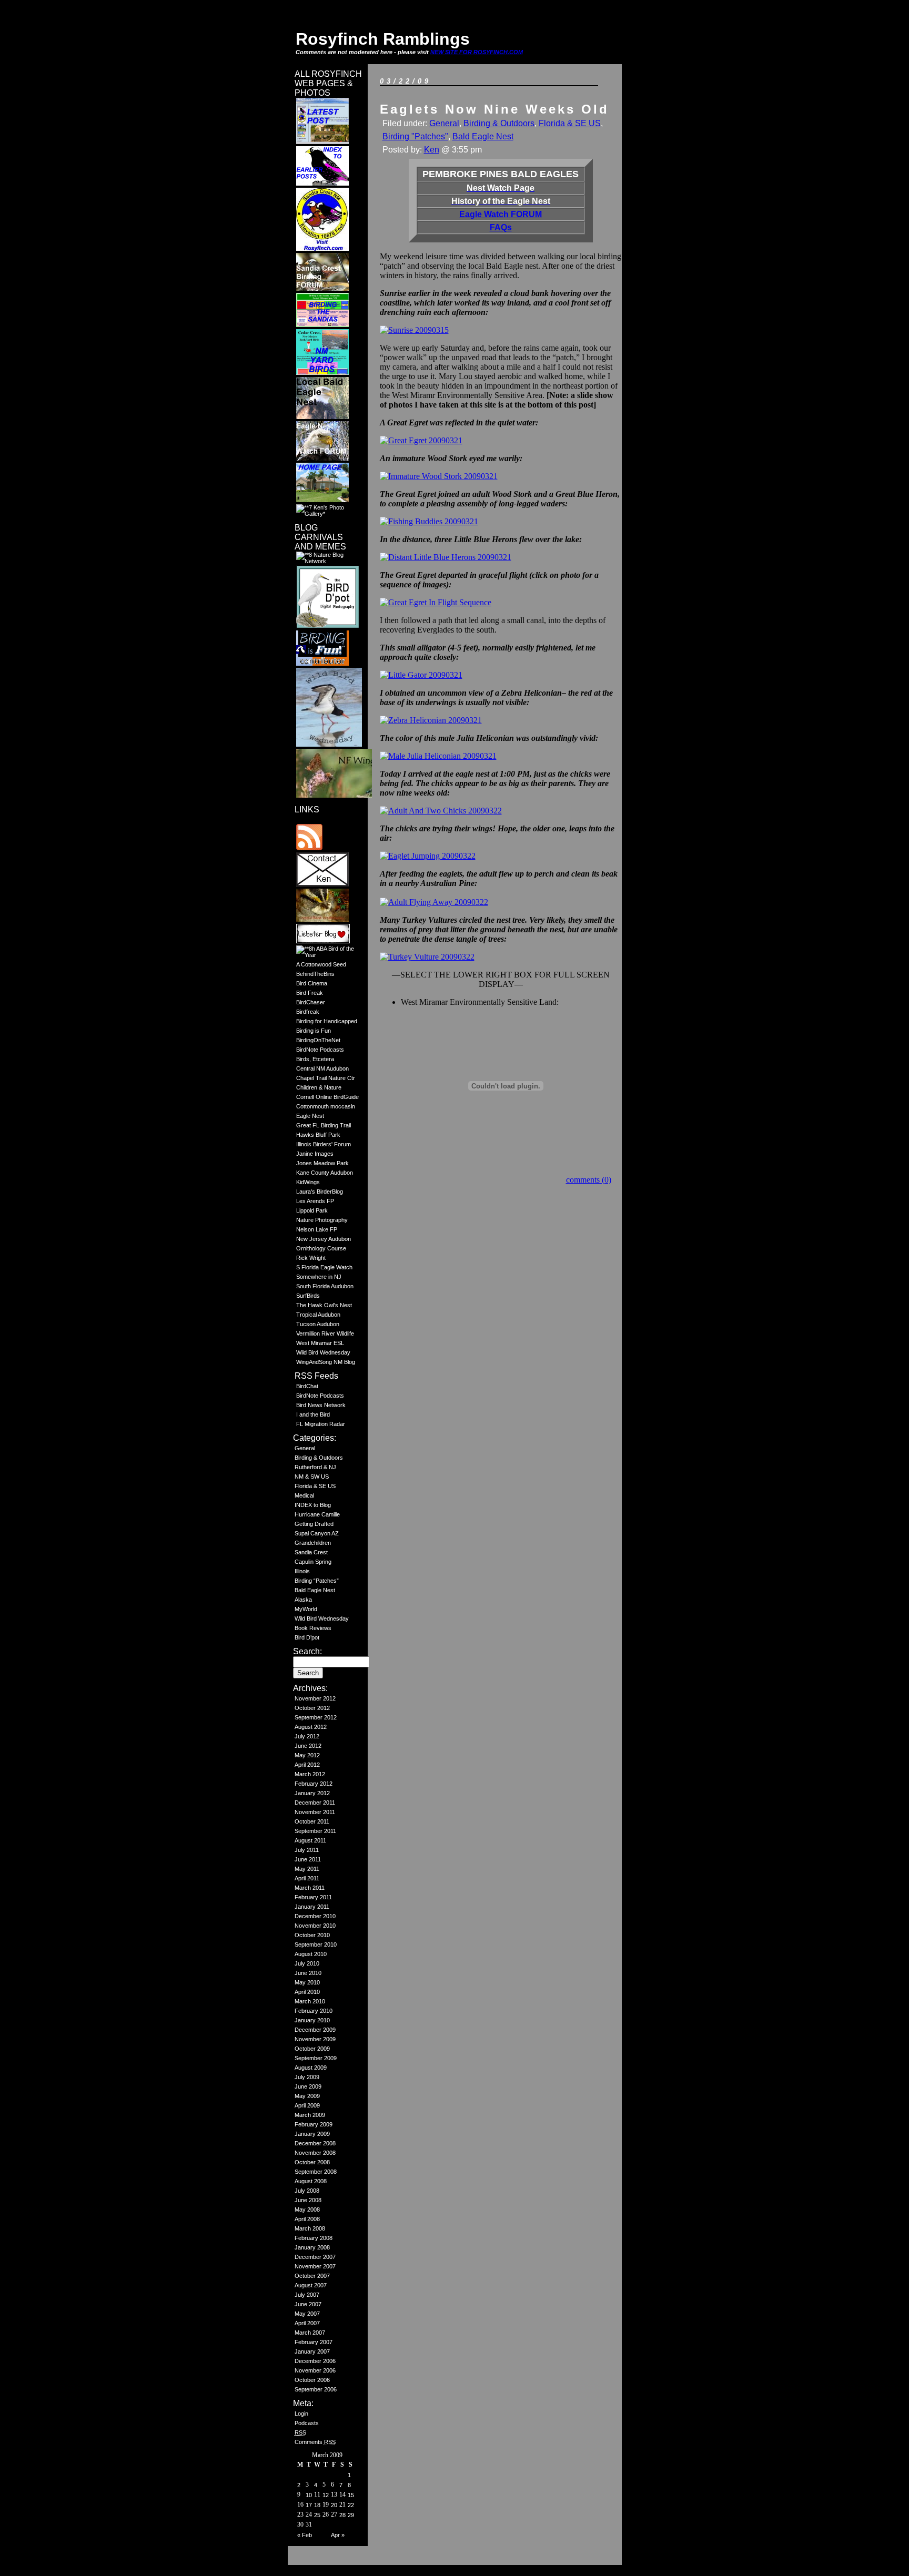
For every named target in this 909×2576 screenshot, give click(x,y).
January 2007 (312, 2351)
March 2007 (310, 2333)
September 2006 (316, 2389)
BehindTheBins (315, 974)
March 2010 (310, 2001)
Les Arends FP (315, 1201)
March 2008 (310, 2228)
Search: (307, 1651)
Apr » (338, 2535)
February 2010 (314, 2011)
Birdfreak (308, 1012)
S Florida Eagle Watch (324, 1267)
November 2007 (315, 2266)
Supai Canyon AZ (317, 1533)
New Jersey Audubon (324, 1239)
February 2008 (314, 2238)
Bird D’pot (307, 1637)
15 (351, 2495)
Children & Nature (319, 1087)
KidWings (308, 1182)
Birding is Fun (314, 1031)
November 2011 (315, 1812)
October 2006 (312, 2380)
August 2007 (311, 2285)
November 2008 (315, 2153)
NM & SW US (312, 1477)
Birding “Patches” (317, 1581)
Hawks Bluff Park (318, 1135)
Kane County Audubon (325, 1173)
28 (342, 2515)
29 (351, 2515)
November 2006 (315, 2370)
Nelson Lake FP (317, 1229)
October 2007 (312, 2276)
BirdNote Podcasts (320, 1050)
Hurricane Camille (317, 1514)
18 (317, 2505)
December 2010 (315, 1916)
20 (334, 2505)
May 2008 (307, 2210)
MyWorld (306, 1609)
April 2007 (307, 2323)
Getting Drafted (314, 1524)
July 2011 (307, 1850)
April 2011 (307, 1878)
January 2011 (312, 1907)
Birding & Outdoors (319, 1458)
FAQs (501, 227)
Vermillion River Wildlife (325, 1333)
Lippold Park (312, 1210)
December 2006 (315, 2361)
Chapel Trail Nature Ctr (326, 1078)
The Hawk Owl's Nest (324, 1305)
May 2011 (307, 1869)
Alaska (303, 1600)
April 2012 (307, 1765)
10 (309, 2495)
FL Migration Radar (321, 1424)
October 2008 (312, 2162)
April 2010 (307, 1992)
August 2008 (311, 2181)
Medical (304, 1495)
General (305, 1448)
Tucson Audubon (318, 1324)
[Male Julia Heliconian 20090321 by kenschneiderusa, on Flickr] (438, 756)
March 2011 (310, 1888)
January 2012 (312, 1793)
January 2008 (312, 2247)
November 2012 (315, 1698)
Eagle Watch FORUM (501, 214)
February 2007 (314, 2342)
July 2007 (307, 2295)
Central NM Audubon (322, 1068)
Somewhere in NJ (319, 1277)
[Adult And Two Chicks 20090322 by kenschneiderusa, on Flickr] (441, 811)
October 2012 (312, 1708)
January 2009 (312, 2134)
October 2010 (312, 1935)
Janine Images (315, 1154)
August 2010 (311, 1954)
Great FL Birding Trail (324, 1125)
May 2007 (307, 2314)
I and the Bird (313, 1414)
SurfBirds (308, 1296)
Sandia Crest (311, 1552)
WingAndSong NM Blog (326, 1362)
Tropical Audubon (318, 1315)
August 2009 (311, 2068)
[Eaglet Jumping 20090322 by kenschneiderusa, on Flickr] (428, 856)
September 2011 (315, 1831)
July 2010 (307, 1963)
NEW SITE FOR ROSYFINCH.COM (477, 52)
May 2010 (307, 1982)
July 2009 (307, 2077)
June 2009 (308, 2086)
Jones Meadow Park (322, 1163)
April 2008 (307, 2219)
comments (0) (589, 1180)
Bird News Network (321, 1405)
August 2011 (310, 1840)
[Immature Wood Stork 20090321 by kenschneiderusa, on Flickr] (439, 476)
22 (351, 2505)
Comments (315, 2442)
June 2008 (308, 2200)
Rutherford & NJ (315, 1467)
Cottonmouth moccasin (326, 1106)
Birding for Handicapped (327, 1021)
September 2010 (316, 1944)
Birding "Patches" (415, 136)
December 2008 (315, 2143)
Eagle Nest (310, 1116)
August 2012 (311, 1727)
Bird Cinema (312, 983)
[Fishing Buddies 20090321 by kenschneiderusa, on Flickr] (429, 521)
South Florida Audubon (325, 1286)
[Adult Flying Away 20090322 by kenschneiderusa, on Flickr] (434, 902)
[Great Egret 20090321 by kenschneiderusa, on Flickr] (421, 440)
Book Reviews (313, 1628)
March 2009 (310, 2115)
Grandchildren (313, 1543)
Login (301, 2414)
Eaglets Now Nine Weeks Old (494, 109)
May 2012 (307, 1755)
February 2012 (314, 1784)
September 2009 (316, 2058)
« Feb (305, 2535)
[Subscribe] (309, 848)
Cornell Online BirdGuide (327, 1097)
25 (317, 2515)
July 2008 (307, 2191)
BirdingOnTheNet (318, 1040)
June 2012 (308, 1746)
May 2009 (307, 2096)
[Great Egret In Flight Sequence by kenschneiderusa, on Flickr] (436, 602)
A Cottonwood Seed (321, 964)
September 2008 (316, 2172)
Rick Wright (311, 1258)
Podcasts (307, 2423)
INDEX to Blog (313, 1505)
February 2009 (314, 2124)
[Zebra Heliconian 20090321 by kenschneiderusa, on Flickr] (431, 720)
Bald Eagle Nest (315, 1590)
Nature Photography (322, 1220)
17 (309, 2505)
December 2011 (315, 1803)
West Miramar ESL (320, 1343)
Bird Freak (310, 993)
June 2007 (308, 2304)
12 (326, 2495)
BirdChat (307, 1386)
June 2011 (308, 1859)
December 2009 (315, 2030)
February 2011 (313, 1897)
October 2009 (312, 2049)
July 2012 (307, 1736)
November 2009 (315, 2039)
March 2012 (310, 1774)
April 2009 (307, 2105)
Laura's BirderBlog (320, 1192)
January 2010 (312, 2020)
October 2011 (312, 1821)
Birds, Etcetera (315, 1059)
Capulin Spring (313, 1562)
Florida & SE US (315, 1486)
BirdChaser (311, 1002)
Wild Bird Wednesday (323, 1352)
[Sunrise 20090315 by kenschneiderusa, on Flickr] (414, 330)
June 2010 (308, 1973)
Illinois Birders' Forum (324, 1144)
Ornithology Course (321, 1248)
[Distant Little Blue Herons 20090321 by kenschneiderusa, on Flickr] (446, 557)
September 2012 (316, 1717)
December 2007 (315, 2257)
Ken (432, 150)
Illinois (302, 1571)
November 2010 (315, 1926)
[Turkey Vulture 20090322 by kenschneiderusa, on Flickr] (427, 957)
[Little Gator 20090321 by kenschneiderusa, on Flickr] (421, 675)
